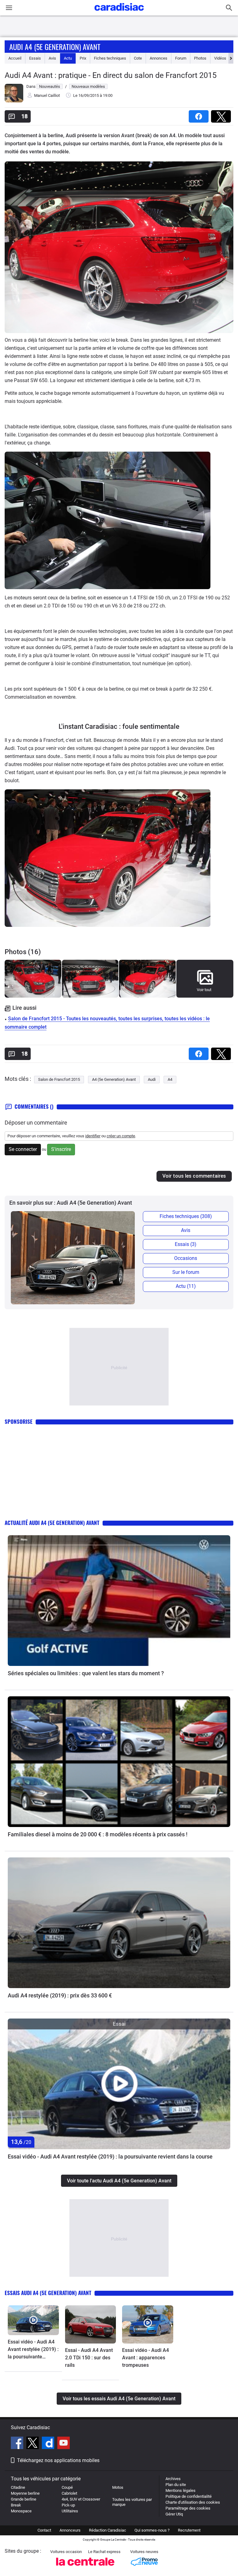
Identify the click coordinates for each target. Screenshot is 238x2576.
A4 (170, 1079)
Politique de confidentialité (189, 2496)
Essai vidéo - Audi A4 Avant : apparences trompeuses (145, 2358)
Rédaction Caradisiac (108, 2530)
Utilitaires (70, 2511)
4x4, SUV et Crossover (81, 2499)
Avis (52, 58)
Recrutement (189, 2530)
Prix (83, 58)
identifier (93, 1136)
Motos (118, 2487)
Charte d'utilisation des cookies (193, 2502)
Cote (138, 58)
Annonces (159, 58)
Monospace (21, 2511)
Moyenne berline (25, 2493)
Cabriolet (69, 2493)
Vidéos (220, 58)
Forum (181, 58)
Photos (200, 58)
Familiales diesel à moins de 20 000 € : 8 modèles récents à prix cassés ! (98, 1834)
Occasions (186, 1258)
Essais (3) (186, 1244)
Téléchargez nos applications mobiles (58, 2460)
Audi (152, 1079)
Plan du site (176, 2485)
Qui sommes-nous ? (152, 2530)
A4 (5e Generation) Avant (114, 1079)
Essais (35, 58)
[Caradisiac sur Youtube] (64, 2444)
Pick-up (68, 2505)
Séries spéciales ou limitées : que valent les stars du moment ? (86, 1673)
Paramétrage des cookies (188, 2508)
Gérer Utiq (174, 2514)
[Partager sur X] (222, 114)
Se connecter (23, 1149)
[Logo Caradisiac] (119, 13)
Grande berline (24, 2499)
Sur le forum (186, 1272)
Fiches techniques (110, 58)
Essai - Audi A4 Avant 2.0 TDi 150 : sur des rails (89, 2358)
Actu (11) (186, 1286)
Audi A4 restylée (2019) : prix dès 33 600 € (60, 1995)
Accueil (15, 58)
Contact (44, 2530)
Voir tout (204, 990)
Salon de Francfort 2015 (59, 1079)
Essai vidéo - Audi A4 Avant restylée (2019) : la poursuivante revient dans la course (110, 2156)
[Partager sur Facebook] (200, 114)
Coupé (67, 2487)
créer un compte (121, 1136)
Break (16, 2505)
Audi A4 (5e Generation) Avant (55, 47)
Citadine (18, 2487)
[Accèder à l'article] (119, 1601)
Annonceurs (70, 2530)
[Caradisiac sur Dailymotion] (49, 2444)
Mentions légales (181, 2490)
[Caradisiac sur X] (33, 2444)
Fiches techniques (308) (186, 1216)
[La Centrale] (85, 2567)
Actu (68, 58)
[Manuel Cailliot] (14, 101)
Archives (173, 2479)
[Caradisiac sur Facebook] (18, 2444)
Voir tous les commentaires (194, 1176)
